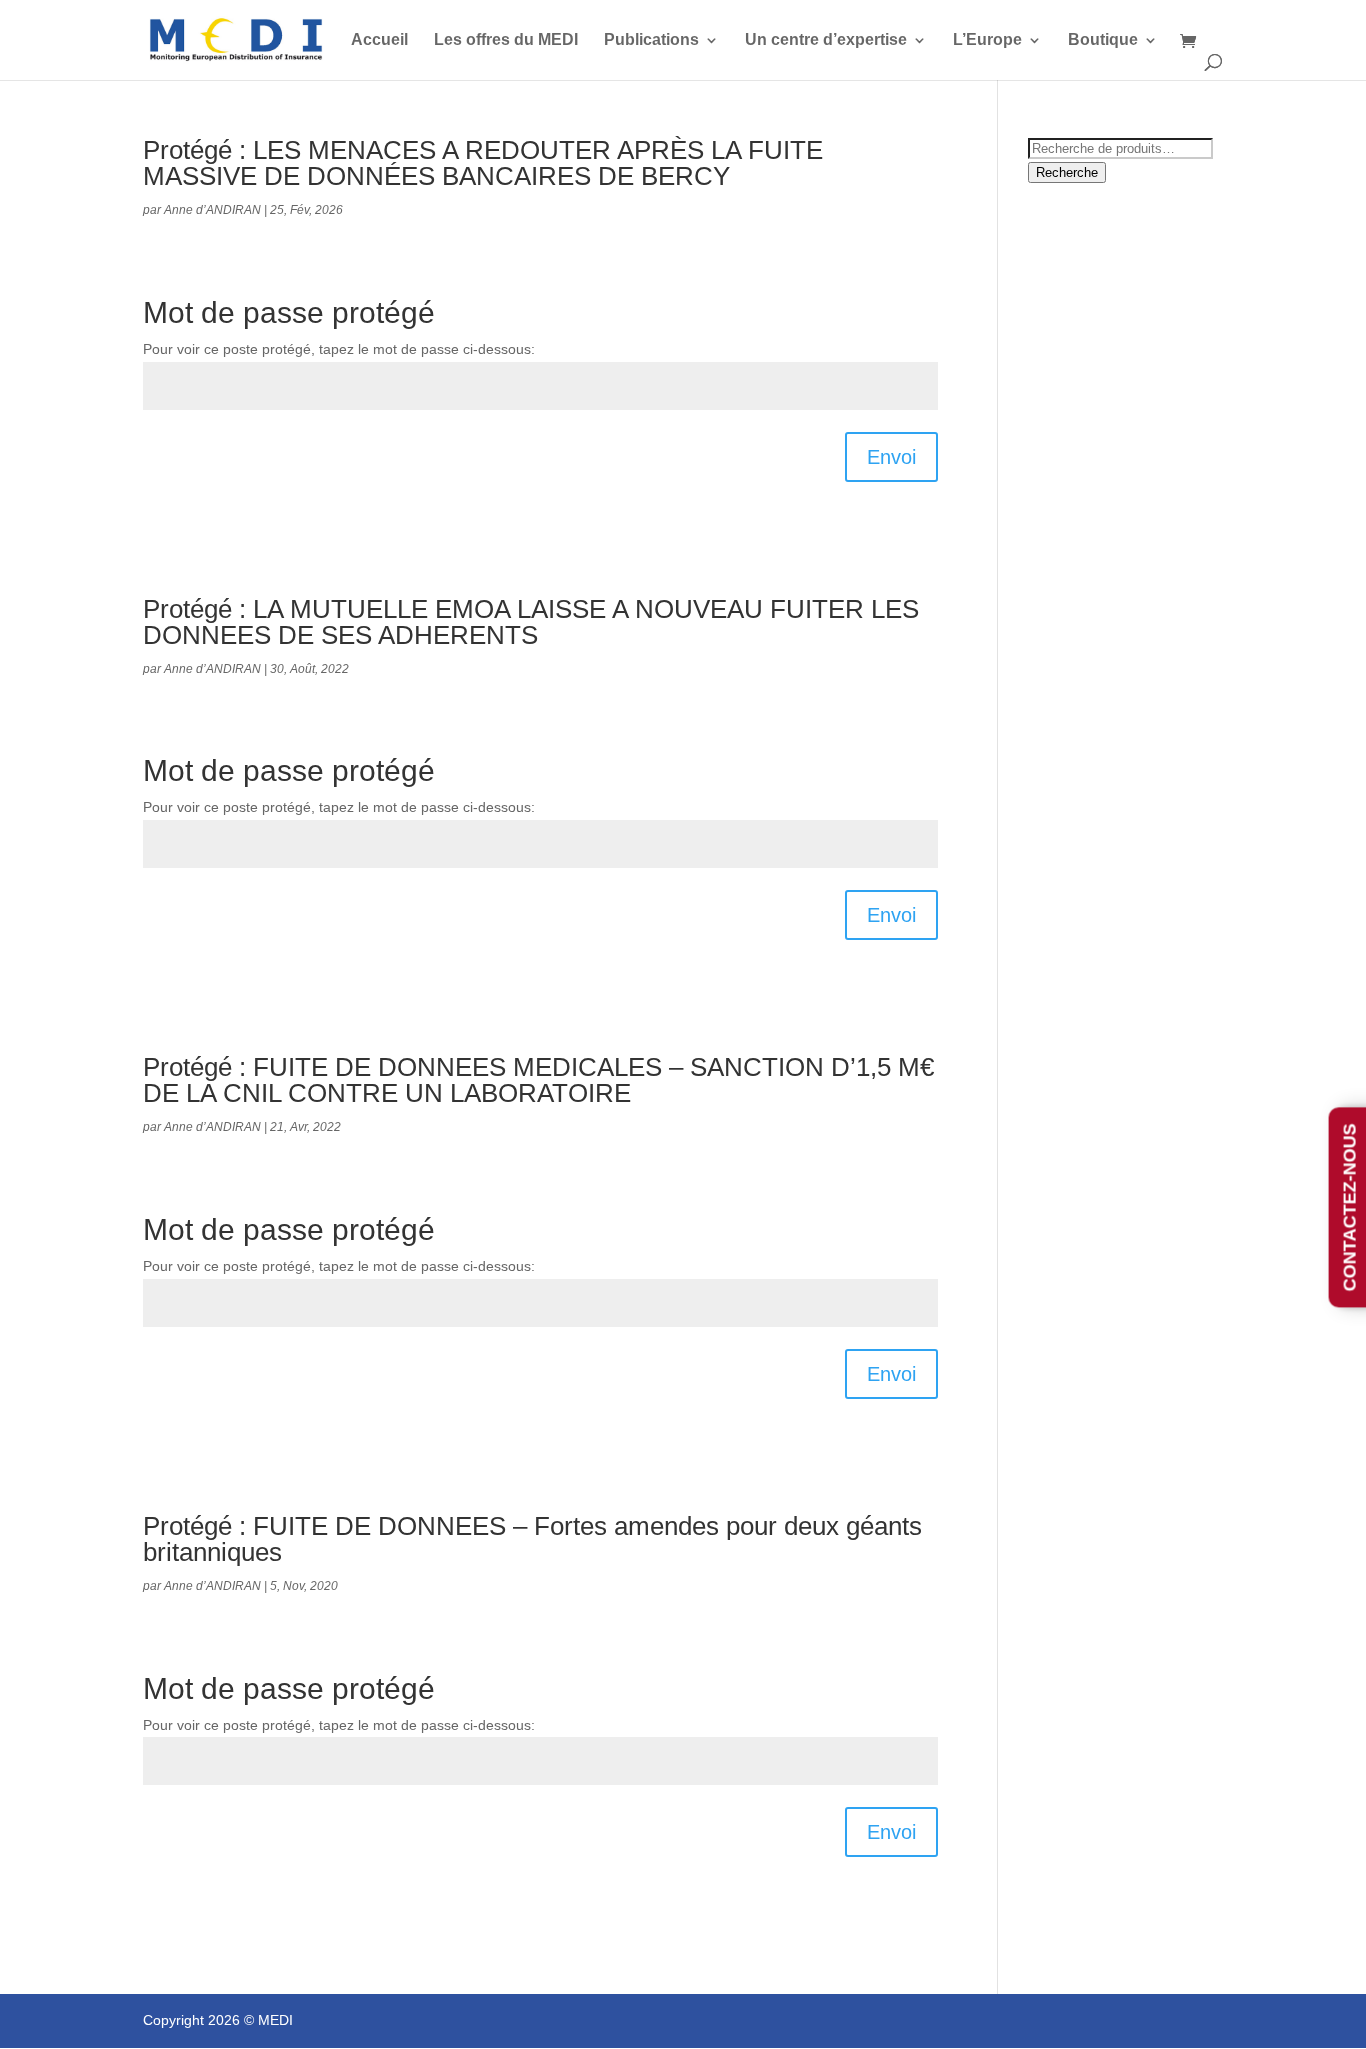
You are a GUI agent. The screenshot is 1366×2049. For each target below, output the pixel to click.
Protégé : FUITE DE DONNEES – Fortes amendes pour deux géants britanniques (532, 1539)
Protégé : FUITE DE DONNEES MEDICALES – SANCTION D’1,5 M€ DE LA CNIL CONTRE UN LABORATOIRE (538, 1080)
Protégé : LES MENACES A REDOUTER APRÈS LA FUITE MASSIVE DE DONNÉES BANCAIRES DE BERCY (483, 163)
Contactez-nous (1350, 1207)
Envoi (891, 457)
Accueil (379, 40)
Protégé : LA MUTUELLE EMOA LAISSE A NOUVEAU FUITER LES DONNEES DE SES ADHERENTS (531, 622)
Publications (651, 40)
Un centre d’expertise (826, 40)
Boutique (1103, 40)
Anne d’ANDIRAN (212, 210)
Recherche (1067, 172)
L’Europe (987, 40)
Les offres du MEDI (506, 40)
